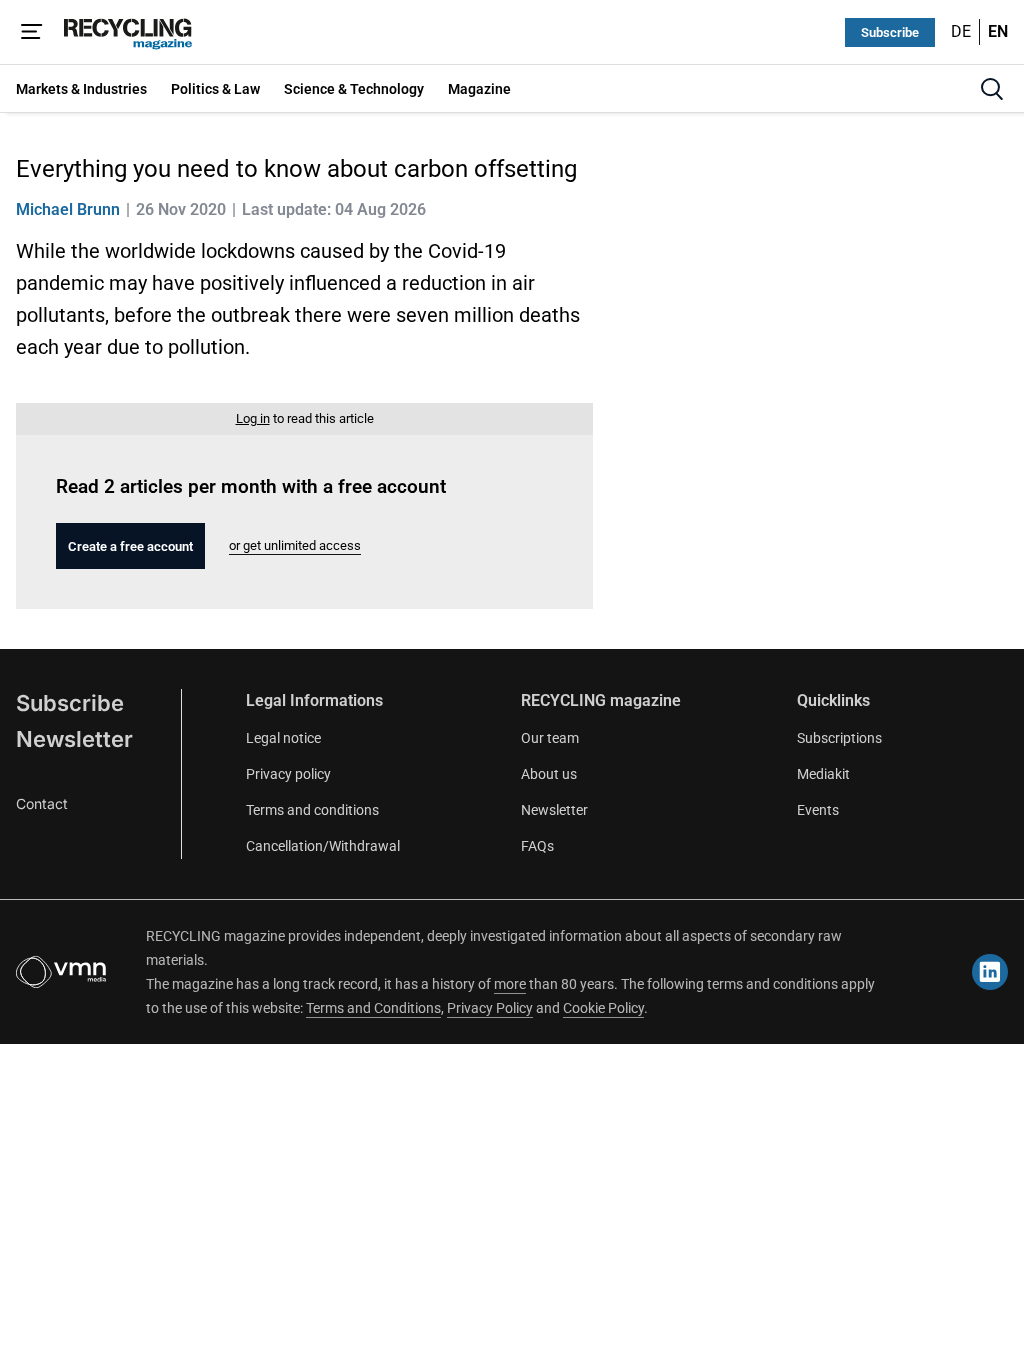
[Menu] (32, 32)
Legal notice (283, 738)
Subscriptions (839, 738)
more (510, 984)
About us (549, 774)
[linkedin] (990, 972)
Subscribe (890, 32)
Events (818, 810)
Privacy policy (288, 774)
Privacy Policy (490, 1008)
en (998, 31)
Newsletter (74, 739)
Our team (550, 738)
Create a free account (130, 546)
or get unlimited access (295, 545)
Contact (42, 803)
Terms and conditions (312, 810)
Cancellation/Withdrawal (323, 846)
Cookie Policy (603, 1008)
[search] (992, 89)
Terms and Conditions (373, 1008)
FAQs (537, 846)
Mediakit (823, 774)
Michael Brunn (68, 209)
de (961, 31)
